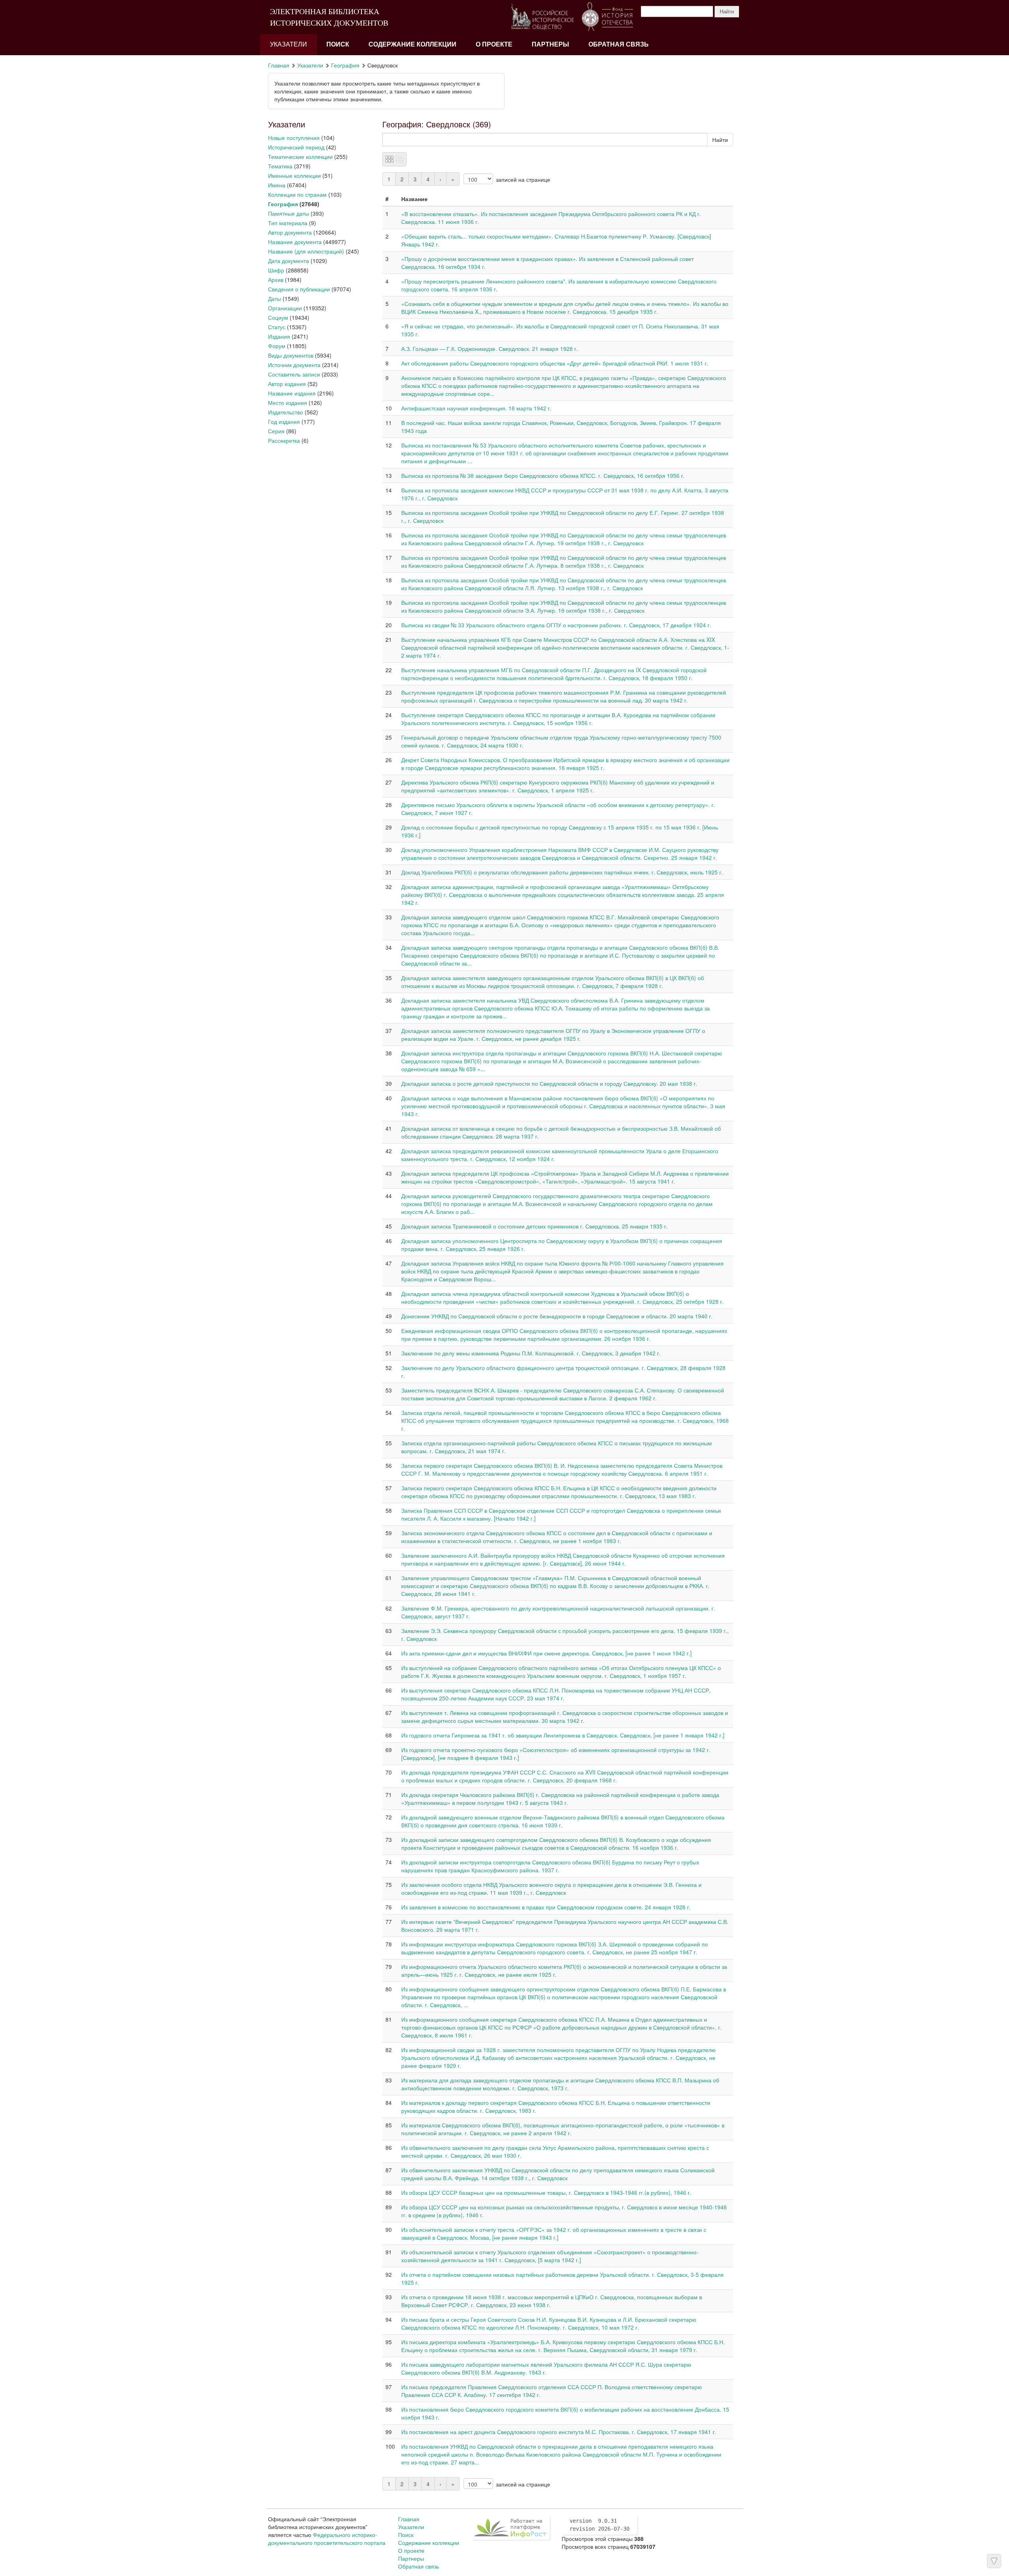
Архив (276, 280)
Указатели (289, 44)
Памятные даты (289, 213)
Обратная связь (619, 44)
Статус (277, 327)
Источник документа (294, 365)
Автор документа (290, 232)
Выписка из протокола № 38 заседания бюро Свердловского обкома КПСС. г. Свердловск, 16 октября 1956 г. (543, 475)
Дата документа (289, 261)
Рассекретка (284, 440)
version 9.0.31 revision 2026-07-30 (599, 2525)
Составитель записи (294, 374)
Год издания (284, 421)
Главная (279, 65)
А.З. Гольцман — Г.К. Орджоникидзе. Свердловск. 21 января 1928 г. (490, 349)
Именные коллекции (294, 175)
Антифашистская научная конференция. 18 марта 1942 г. (476, 408)
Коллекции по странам (297, 194)
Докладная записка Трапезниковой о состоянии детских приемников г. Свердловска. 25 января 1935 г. (534, 1226)
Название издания (292, 393)
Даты (275, 298)
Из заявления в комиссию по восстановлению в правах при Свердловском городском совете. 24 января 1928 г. (546, 1907)
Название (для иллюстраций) (306, 251)
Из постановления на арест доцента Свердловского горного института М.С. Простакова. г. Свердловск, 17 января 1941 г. (559, 2432)
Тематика (280, 166)
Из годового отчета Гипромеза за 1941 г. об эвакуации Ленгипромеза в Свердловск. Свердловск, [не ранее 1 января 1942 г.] (563, 1735)
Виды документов (291, 355)
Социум (278, 317)
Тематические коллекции (300, 157)
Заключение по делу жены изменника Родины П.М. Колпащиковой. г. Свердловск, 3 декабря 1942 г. (531, 1353)
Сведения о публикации (299, 289)
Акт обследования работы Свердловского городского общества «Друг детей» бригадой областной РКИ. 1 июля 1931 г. (555, 363)
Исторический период (296, 147)
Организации (285, 308)
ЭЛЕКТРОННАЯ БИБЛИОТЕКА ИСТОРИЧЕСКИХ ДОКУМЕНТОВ (329, 17)
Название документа (295, 242)
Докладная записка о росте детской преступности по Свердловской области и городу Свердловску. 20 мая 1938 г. (549, 1083)
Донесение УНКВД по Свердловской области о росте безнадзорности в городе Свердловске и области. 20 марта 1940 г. (557, 1316)
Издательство (286, 412)
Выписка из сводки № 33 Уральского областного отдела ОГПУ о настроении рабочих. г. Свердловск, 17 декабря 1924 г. (556, 625)
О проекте (494, 44)
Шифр (276, 270)
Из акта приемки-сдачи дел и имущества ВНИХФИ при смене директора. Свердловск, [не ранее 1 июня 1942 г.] (546, 1653)
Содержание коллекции (412, 44)
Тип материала (288, 223)
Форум (277, 346)
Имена (277, 185)
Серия (276, 431)
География (345, 65)
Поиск (338, 44)
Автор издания (287, 384)
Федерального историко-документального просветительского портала (327, 2539)
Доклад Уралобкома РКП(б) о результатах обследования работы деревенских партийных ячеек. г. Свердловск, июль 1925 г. (562, 872)
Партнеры (550, 44)
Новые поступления (294, 138)
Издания (279, 336)
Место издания (288, 403)
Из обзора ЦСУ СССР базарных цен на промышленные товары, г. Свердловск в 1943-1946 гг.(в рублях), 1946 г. (546, 2192)
